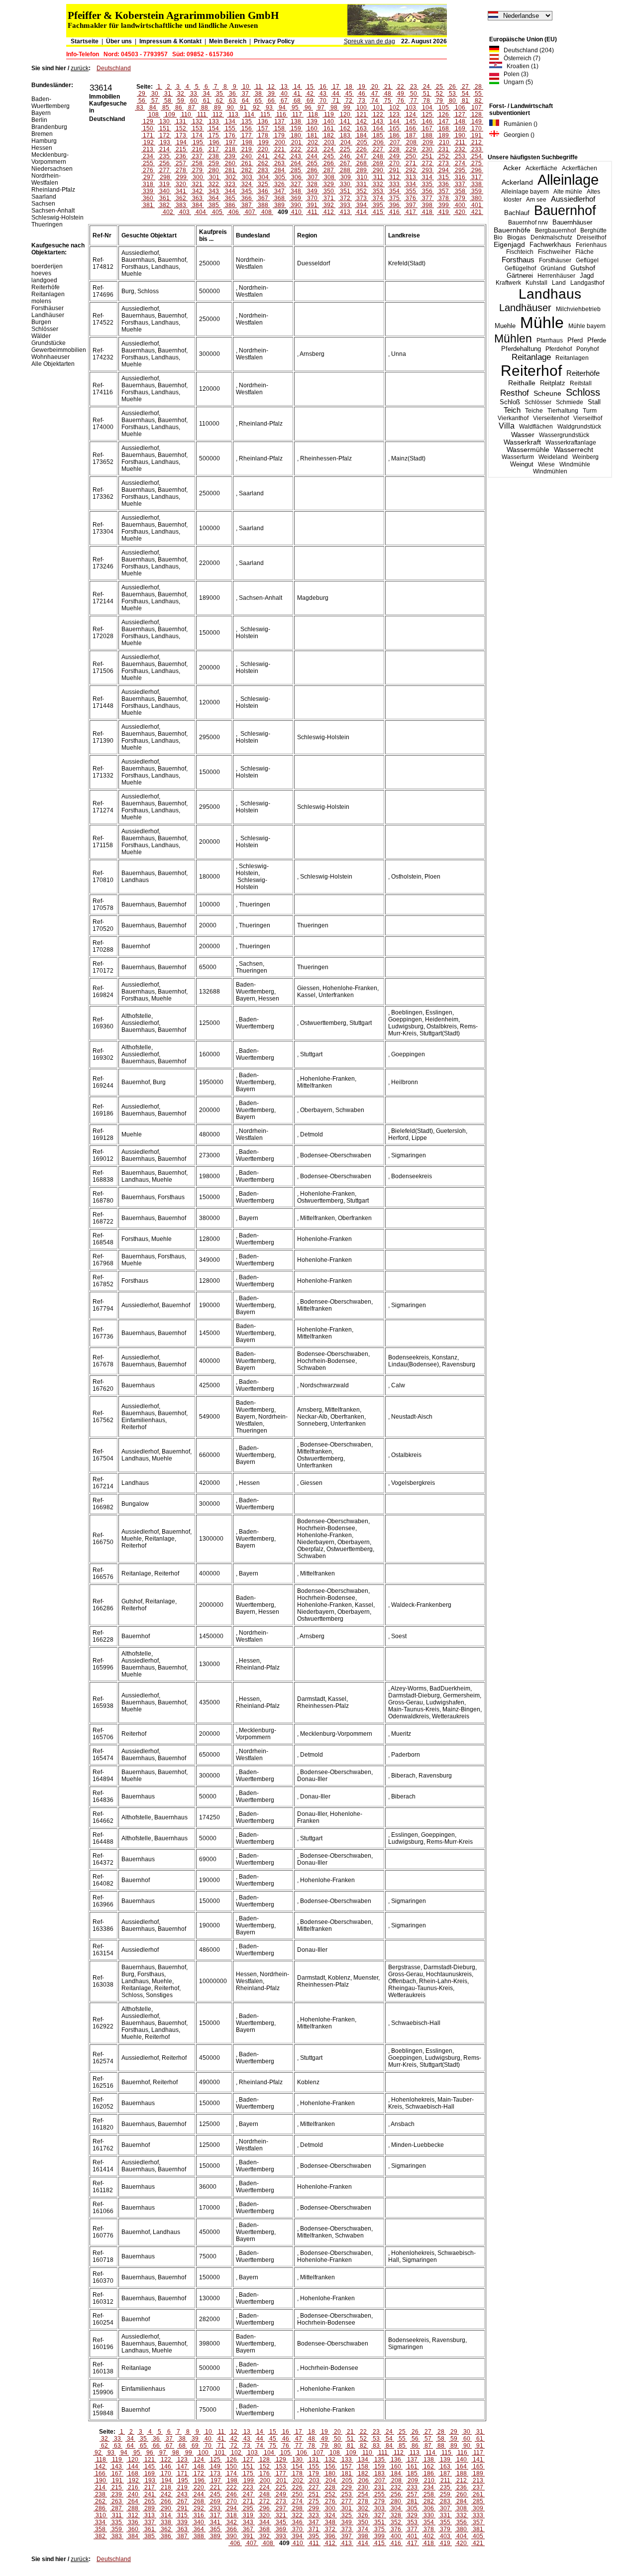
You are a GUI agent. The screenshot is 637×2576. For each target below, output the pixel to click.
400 (460, 205)
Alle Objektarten (53, 364)
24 (426, 87)
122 (378, 114)
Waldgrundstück (579, 427)
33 (194, 94)
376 (411, 198)
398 (427, 205)
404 (201, 212)
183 (345, 135)
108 (154, 114)
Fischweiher (554, 252)
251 (427, 156)
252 (444, 156)
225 (345, 149)
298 (165, 177)
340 (164, 191)
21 (388, 87)
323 (230, 184)
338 (477, 184)
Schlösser (538, 402)
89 (217, 108)
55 (478, 94)
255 (148, 163)
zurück (80, 68)
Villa (507, 426)
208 (411, 142)
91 (243, 108)
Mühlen (513, 338)
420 (460, 212)
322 (214, 184)
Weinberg (585, 457)
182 (329, 135)
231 (444, 149)
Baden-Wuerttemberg (51, 103)
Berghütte (593, 230)
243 (296, 156)
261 (247, 163)
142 (362, 121)
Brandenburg (49, 127)
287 (329, 170)
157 (263, 128)
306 (296, 177)
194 (181, 142)
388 (263, 205)
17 (336, 87)
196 (214, 142)
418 (427, 212)
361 (164, 198)
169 (460, 128)
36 (232, 94)
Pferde (597, 340)
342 (197, 191)
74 (375, 101)
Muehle (505, 326)
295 (460, 170)
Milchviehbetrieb (578, 309)
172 (164, 135)
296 (477, 170)
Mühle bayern (587, 326)
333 (394, 184)
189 (444, 135)
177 (247, 135)
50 (414, 94)
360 (148, 198)
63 (232, 101)
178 (263, 135)
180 (296, 135)
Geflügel (587, 260)
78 (426, 101)
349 (312, 191)
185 (378, 135)
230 (427, 149)
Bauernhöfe (512, 230)
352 (362, 191)
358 (460, 191)
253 (460, 156)
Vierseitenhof (551, 418)
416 (394, 212)
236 (181, 156)
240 (247, 156)
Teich (512, 410)
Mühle (542, 323)
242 (279, 156)
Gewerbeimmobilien (59, 350)
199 (264, 142)
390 (296, 205)
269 (378, 163)
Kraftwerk (508, 283)
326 (279, 184)
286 (312, 170)
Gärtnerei (520, 276)
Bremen (42, 134)
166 (411, 128)
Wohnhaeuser (51, 357)
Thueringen (47, 224)
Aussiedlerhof (573, 199)
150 (148, 128)
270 (394, 163)
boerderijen (47, 266)
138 (296, 121)
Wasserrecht (574, 450)
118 (313, 114)
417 (411, 212)
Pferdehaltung (521, 349)
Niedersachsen (52, 169)
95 (295, 108)
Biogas (517, 237)
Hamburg (44, 141)
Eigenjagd (509, 245)
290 (378, 170)
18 (349, 87)
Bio (498, 237)
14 (297, 87)
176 (230, 135)
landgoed (44, 280)
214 (164, 149)
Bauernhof (565, 211)
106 (460, 108)
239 (230, 156)
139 (312, 121)
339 (148, 191)
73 (362, 101)
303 (247, 177)
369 (296, 198)
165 (394, 128)
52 (439, 94)
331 (362, 184)
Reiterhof (531, 371)
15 (310, 87)
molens (41, 301)
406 (234, 212)
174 (197, 135)
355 (411, 191)
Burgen (41, 322)
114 (249, 114)
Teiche (534, 411)
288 (345, 170)
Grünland (553, 268)
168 (444, 128)
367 (263, 198)
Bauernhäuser (572, 222)
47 (375, 94)
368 (279, 198)
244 (312, 156)
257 (181, 163)
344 (230, 191)
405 (217, 212)
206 (378, 142)
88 (205, 108)
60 (194, 101)
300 (198, 177)
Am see (536, 200)
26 (452, 87)
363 (197, 198)
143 (378, 121)
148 (460, 121)
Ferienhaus (591, 245)
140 (329, 121)
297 (149, 177)
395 (378, 205)
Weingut (522, 464)
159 (296, 128)
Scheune (547, 393)
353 (378, 191)
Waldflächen (536, 427)
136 (263, 121)
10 (246, 87)
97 (321, 108)
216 (197, 149)
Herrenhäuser (556, 276)
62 (219, 101)
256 (164, 163)
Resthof (515, 393)
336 (444, 184)
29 (142, 94)
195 (198, 142)
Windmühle (575, 464)
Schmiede (570, 402)
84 (153, 108)
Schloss (583, 392)
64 (245, 101)
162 (345, 128)
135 (247, 121)
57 (155, 101)
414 (362, 212)
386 (230, 205)
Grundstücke (49, 343)
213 (148, 149)
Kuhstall (536, 283)
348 (296, 191)
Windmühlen (550, 471)
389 (279, 205)
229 (411, 149)
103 (411, 108)
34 (207, 94)
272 (427, 163)
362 (181, 198)
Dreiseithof (591, 237)
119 (329, 114)
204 (346, 142)
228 (394, 149)
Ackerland (517, 182)
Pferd (575, 340)
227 (378, 149)
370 (312, 198)
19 (362, 87)
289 (362, 170)
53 (452, 94)
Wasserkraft (522, 442)
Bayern (41, 113)
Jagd (587, 276)
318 (148, 184)
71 (336, 101)
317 (477, 177)
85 (166, 108)
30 (155, 94)
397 (411, 205)
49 (401, 94)
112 (217, 114)
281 (230, 170)
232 (460, 149)
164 (378, 128)
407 (250, 212)
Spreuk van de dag (370, 41)
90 (230, 108)
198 (247, 142)
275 (477, 163)
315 (444, 177)
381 (148, 205)
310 (362, 177)
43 (323, 94)
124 (411, 114)
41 (297, 94)
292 (411, 170)
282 (247, 170)
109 (170, 114)
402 (168, 212)
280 (214, 170)
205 (362, 142)
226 (362, 149)
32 (181, 94)
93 (269, 108)
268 (362, 163)
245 (329, 156)
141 (345, 121)
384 (197, 205)
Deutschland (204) (527, 50)
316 (460, 177)
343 (214, 191)
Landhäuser (525, 308)
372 (345, 198)
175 (214, 135)
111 (202, 114)
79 (439, 101)
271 (411, 163)
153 (197, 128)
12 (271, 87)
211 (460, 142)
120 (345, 114)
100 (362, 108)
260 (230, 163)
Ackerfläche (541, 168)
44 (336, 94)
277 (164, 170)
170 (477, 128)
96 (308, 108)
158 (279, 128)
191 (477, 135)
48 (388, 94)
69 (310, 101)
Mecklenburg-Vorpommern (50, 158)
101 (378, 108)
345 (247, 191)
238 (214, 156)
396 (394, 205)
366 (247, 198)
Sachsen (43, 204)
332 (378, 184)
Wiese (546, 464)
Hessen (42, 148)
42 (310, 94)
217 (214, 149)
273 (444, 163)
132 (197, 121)
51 (426, 94)
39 (271, 94)
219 (247, 149)
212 (477, 142)
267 (345, 163)
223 (312, 149)
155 (230, 128)
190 (460, 135)
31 (168, 94)
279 (197, 170)
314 (427, 177)
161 (329, 128)
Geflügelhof (520, 268)
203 (329, 142)
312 (394, 177)
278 (181, 170)
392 (329, 205)
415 (378, 212)
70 (323, 101)
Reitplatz (553, 383)
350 (329, 191)
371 (329, 198)
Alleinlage (568, 180)
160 (312, 128)
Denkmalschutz (551, 237)
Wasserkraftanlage (571, 443)
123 (394, 114)
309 (346, 177)
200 (280, 142)
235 (164, 156)
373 (362, 198)
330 (345, 184)
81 (465, 101)
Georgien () (517, 135)
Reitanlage (531, 357)
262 (263, 163)
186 (394, 135)
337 (460, 184)
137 (279, 121)
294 (444, 170)
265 (312, 163)
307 (313, 177)
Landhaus (550, 294)
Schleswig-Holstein (57, 218)
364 (214, 198)
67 (284, 101)
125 (427, 114)
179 (279, 135)
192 (149, 142)
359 (477, 191)
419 (444, 212)
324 (247, 184)
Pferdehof (559, 349)
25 (439, 87)
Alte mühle (568, 192)
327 (296, 184)
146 (427, 121)
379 (460, 198)
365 (230, 198)
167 (427, 128)
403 (184, 212)
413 (345, 212)
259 (214, 163)
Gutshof (583, 268)
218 (230, 149)
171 (148, 135)
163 (362, 128)
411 (313, 212)
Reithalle (522, 383)
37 (245, 94)
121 (362, 114)
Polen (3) (514, 74)
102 (394, 108)
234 (148, 156)
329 (329, 184)
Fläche (584, 252)
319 (164, 184)
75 (388, 101)
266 (329, 163)
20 (375, 87)
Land (559, 283)
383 (181, 205)
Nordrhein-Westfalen (46, 179)
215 (181, 149)
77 (414, 101)
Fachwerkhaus (550, 245)
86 (179, 108)
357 (444, 191)
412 (329, 212)
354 (394, 191)
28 (478, 87)
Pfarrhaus (550, 340)
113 (233, 114)
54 (465, 94)
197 (231, 142)
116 (281, 114)
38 (258, 94)
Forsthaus (518, 260)
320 (181, 184)
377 (427, 198)
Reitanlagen (572, 358)
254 (477, 156)
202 (313, 142)
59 (181, 101)
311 (378, 177)
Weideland (553, 457)
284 (279, 170)
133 (214, 121)
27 (465, 87)
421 (477, 212)
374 (378, 198)
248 (378, 156)
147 (444, 121)
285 (296, 170)
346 (263, 191)
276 (148, 170)
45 (349, 94)
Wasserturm (518, 457)
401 (477, 205)
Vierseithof (588, 418)
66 (271, 101)
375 (394, 198)
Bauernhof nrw (528, 223)
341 (181, 191)
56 (142, 101)
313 (411, 177)
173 (181, 135)
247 (362, 156)
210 (444, 142)
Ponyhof (587, 349)
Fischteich (520, 252)
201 (296, 142)
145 (411, 121)
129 (148, 121)
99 (347, 108)
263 (279, 163)
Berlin (39, 120)
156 (247, 128)
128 (477, 114)
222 (296, 149)
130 (164, 121)
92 (256, 108)
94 (282, 108)
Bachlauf (517, 213)
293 (427, 170)
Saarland (44, 197)
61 (207, 101)
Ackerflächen (580, 168)
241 (263, 156)
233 (477, 149)
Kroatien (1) (520, 66)
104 (427, 108)
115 (265, 114)
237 (197, 156)
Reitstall (581, 383)
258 (197, 163)
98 (334, 108)
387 (247, 205)
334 (411, 184)
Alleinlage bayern (525, 192)
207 (395, 142)
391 (312, 205)
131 (181, 121)
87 (192, 108)
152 (181, 128)
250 (411, 156)
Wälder (41, 336)
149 (477, 121)
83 (140, 108)
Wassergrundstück (564, 435)
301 (214, 177)
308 (329, 177)
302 (231, 177)
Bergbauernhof (555, 230)
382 (164, 205)
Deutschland (114, 68)
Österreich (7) (520, 58)
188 (427, 135)
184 (362, 135)
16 (323, 87)
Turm (590, 411)
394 (362, 205)
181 (312, 135)
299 (181, 177)
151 (164, 128)
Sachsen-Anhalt (53, 211)
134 (230, 121)
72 (349, 101)
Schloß (510, 402)
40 (284, 94)
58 (168, 101)
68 (297, 101)
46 (362, 94)
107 (477, 108)
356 (427, 191)
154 (214, 128)
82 (478, 101)
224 (329, 149)
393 (345, 205)
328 (312, 184)
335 (427, 184)
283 (263, 170)
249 (394, 156)
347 (279, 191)
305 (280, 177)
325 (263, 184)
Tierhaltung (563, 411)
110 (186, 114)
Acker (512, 168)
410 (296, 212)
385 (214, 205)
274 (460, 163)
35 (219, 94)
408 (266, 212)
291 (394, 170)
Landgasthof (587, 283)
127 (460, 114)
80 (452, 101)
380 (477, 198)
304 (264, 177)
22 (401, 87)
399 (444, 205)
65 (258, 101)
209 (428, 142)
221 (279, 149)
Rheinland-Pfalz (53, 190)
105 (444, 108)
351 (345, 191)
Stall (594, 402)
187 (411, 135)
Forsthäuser (555, 260)
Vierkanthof (513, 418)
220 (263, 149)
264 (296, 163)
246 (345, 156)
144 (394, 121)
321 (197, 184)
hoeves (41, 273)
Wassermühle (528, 450)
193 (165, 142)
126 (444, 114)
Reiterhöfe (583, 373)
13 (284, 87)
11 (259, 87)
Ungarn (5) (516, 82)
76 (401, 101)
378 (444, 198)
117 (297, 114)
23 (414, 87)
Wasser (523, 435)
